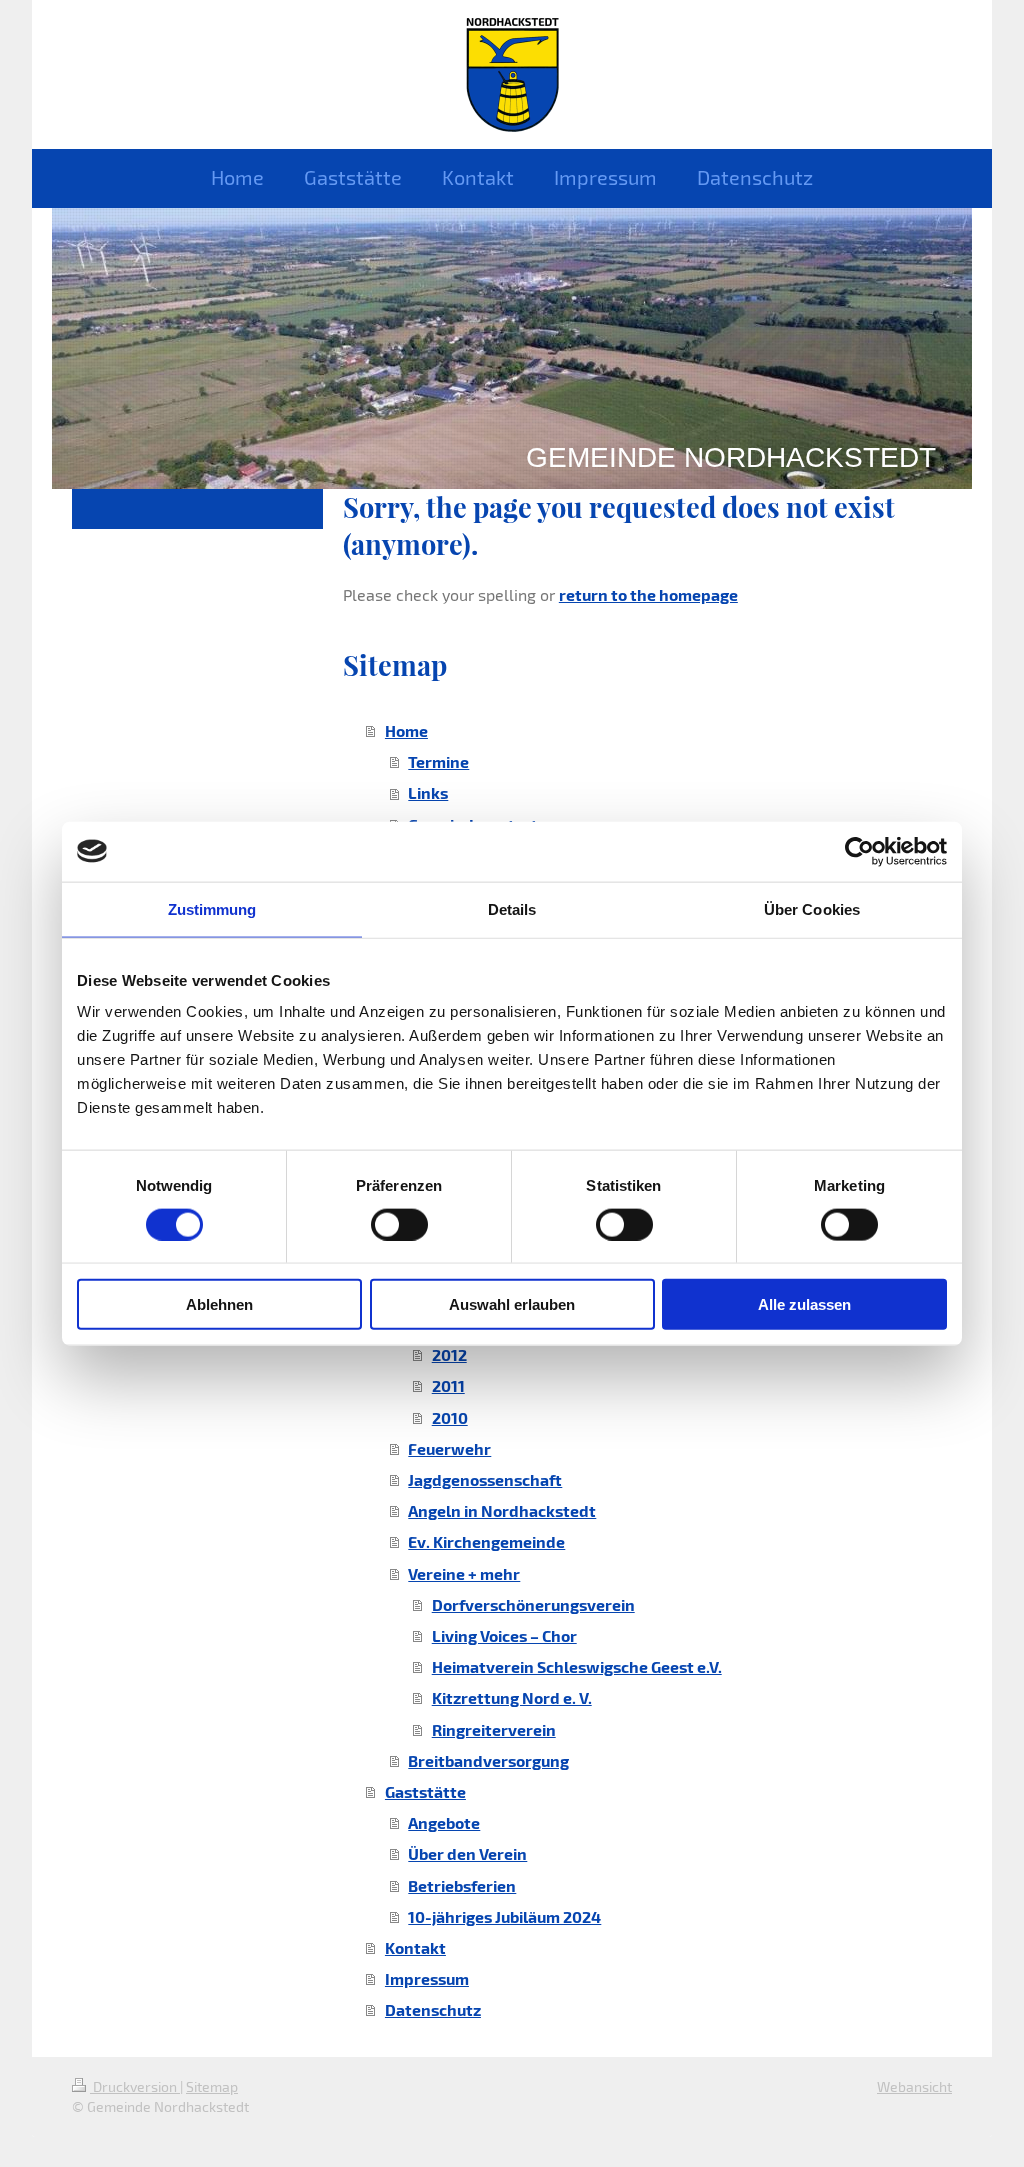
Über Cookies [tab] (812, 908)
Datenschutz (433, 2009)
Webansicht (914, 2086)
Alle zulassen (804, 1304)
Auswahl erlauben (512, 1304)
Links (428, 792)
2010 (450, 1417)
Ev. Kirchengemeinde (486, 1541)
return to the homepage (648, 594)
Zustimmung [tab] (212, 908)
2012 (449, 1354)
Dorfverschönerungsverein (533, 1604)
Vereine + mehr (464, 1573)
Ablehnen (219, 1304)
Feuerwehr (449, 1448)
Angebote (444, 1822)
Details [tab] (512, 908)
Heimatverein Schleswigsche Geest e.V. (577, 1666)
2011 (448, 1385)
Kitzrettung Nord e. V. (512, 1697)
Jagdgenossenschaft (485, 1479)
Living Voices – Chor (504, 1635)
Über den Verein (467, 1853)
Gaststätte (425, 1791)
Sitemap (212, 2086)
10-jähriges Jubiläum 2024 (504, 1916)
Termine (438, 761)
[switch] (399, 1224)
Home (406, 730)
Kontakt (415, 1947)
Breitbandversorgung (488, 1760)
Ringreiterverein (494, 1729)
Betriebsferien (462, 1885)
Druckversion (135, 2086)
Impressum (427, 1978)
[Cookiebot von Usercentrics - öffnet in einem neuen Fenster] (859, 851)
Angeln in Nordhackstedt (502, 1510)
